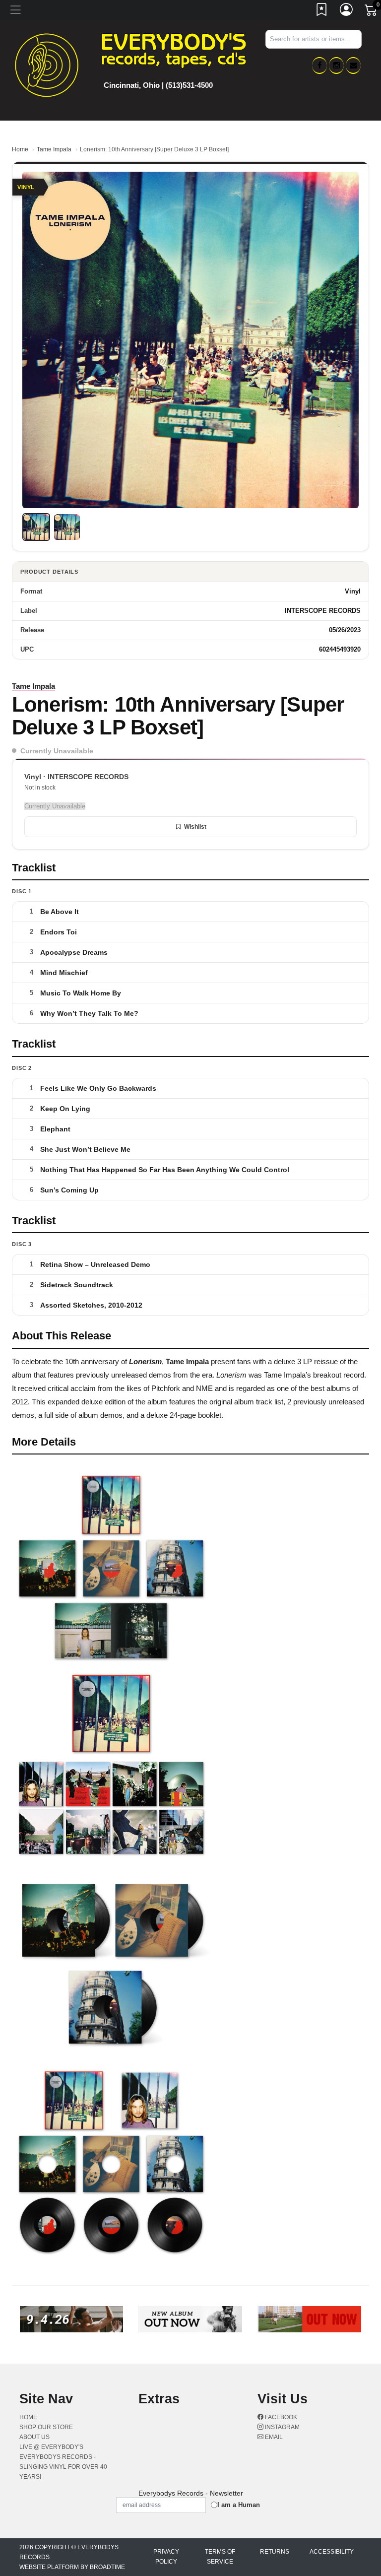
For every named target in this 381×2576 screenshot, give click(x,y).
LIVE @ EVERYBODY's (51, 2447)
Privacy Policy (166, 2557)
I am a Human (239, 2505)
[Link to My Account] (347, 11)
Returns (275, 2552)
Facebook (280, 2417)
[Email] (353, 66)
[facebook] (319, 66)
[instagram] (336, 66)
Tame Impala (54, 149)
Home (20, 149)
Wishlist (195, 827)
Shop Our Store (46, 2427)
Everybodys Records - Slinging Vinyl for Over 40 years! (63, 2467)
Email (273, 2437)
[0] (372, 12)
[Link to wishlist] (322, 11)
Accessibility (332, 2552)
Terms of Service (220, 2557)
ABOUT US (34, 2437)
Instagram (282, 2427)
